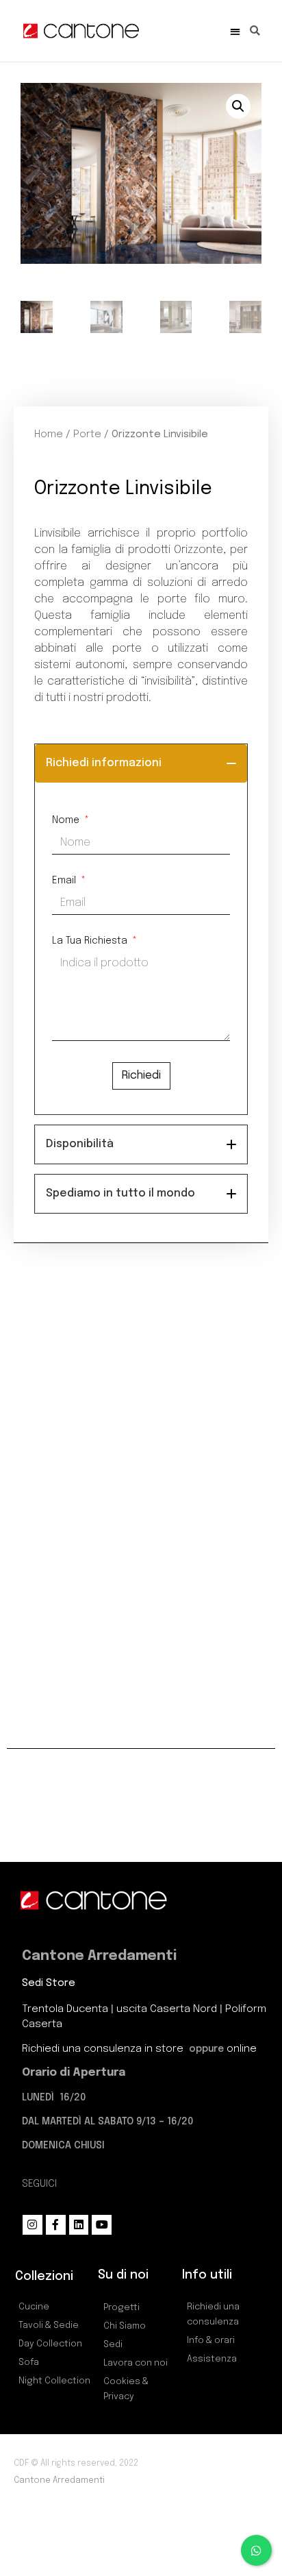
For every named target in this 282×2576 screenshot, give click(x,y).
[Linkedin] (79, 2225)
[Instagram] (33, 2225)
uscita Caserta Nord (167, 2009)
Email (65, 881)
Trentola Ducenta (65, 2009)
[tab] (141, 763)
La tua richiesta (91, 941)
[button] (235, 31)
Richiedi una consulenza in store (104, 2049)
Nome (67, 820)
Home (49, 434)
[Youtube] (102, 2225)
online (242, 2049)
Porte (87, 434)
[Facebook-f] (56, 2225)
